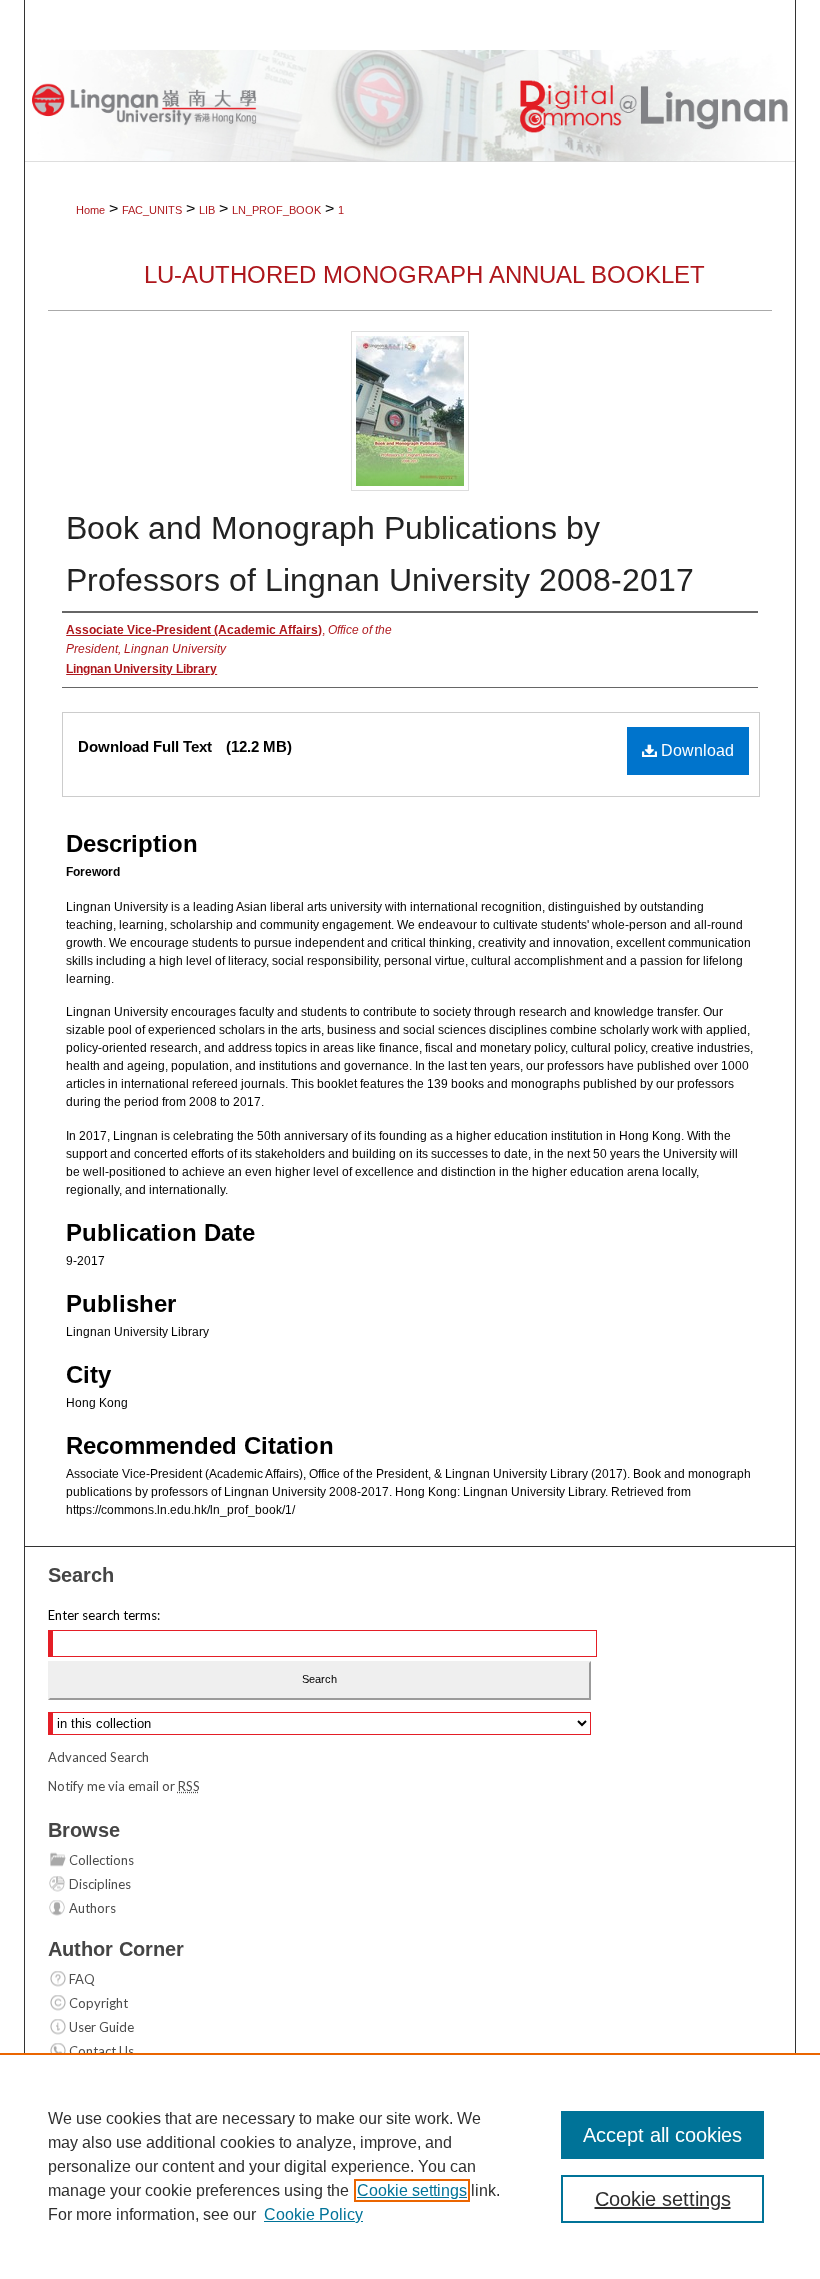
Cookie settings (412, 2190)
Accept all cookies (662, 2135)
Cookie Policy (313, 2214)
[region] (410, 2166)
